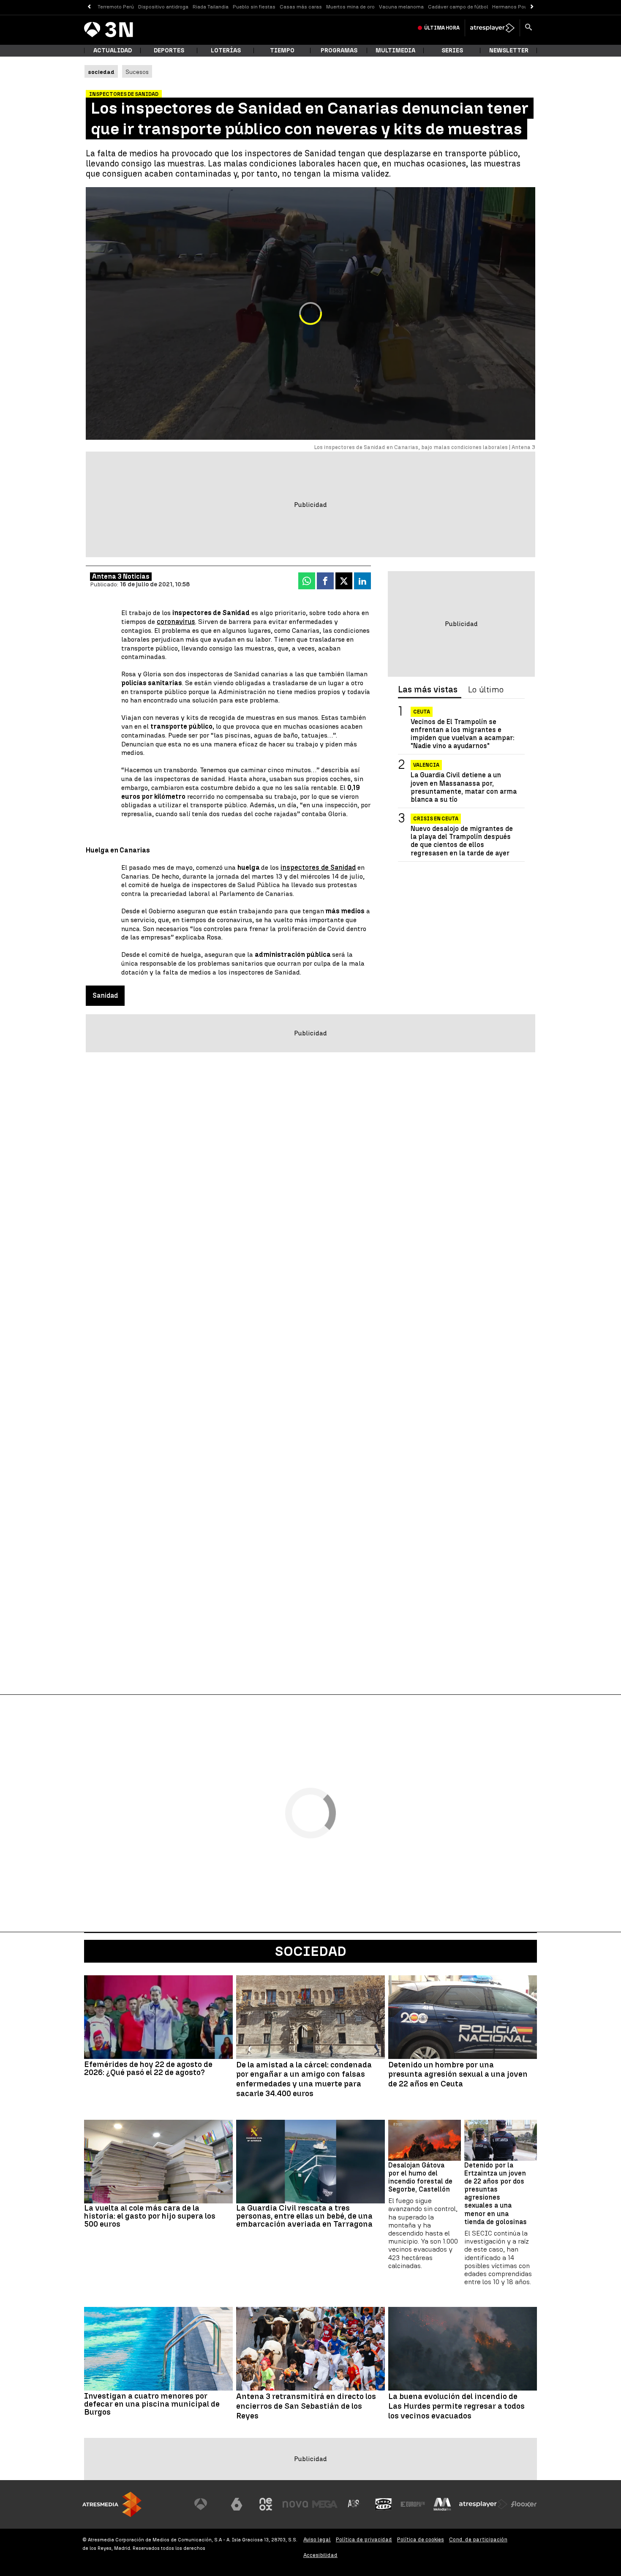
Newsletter (509, 50)
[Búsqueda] (528, 28)
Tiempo (282, 50)
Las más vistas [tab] (428, 690)
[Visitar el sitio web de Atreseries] (354, 2504)
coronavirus (176, 622)
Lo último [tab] (486, 690)
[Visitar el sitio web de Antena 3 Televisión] (207, 2504)
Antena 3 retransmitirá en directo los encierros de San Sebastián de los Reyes (306, 2406)
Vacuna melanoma (401, 7)
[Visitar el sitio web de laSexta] (237, 2504)
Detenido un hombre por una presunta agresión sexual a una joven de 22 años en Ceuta (458, 2075)
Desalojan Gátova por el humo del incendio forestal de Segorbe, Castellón (420, 2177)
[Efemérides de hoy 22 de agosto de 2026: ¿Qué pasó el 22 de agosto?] (158, 2017)
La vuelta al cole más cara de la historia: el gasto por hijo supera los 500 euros (150, 2216)
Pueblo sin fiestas (254, 7)
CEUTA (422, 712)
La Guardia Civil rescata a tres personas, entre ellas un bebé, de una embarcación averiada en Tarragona (304, 2216)
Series (452, 50)
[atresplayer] (492, 28)
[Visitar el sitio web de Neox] (266, 2504)
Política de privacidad (364, 2539)
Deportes (169, 50)
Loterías (226, 50)
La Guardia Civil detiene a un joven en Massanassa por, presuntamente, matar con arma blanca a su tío (464, 788)
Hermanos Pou (510, 7)
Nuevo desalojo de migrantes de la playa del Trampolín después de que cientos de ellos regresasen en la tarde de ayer (462, 841)
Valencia (426, 765)
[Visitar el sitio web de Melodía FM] (442, 2504)
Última (442, 28)
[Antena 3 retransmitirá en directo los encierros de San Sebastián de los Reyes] (310, 2349)
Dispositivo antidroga (163, 7)
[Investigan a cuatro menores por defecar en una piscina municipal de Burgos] (158, 2349)
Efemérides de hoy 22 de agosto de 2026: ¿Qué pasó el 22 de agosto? (148, 2068)
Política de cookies (421, 2539)
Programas (339, 50)
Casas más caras (301, 7)
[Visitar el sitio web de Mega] (325, 2504)
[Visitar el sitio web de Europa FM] (413, 2504)
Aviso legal (317, 2539)
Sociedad (311, 1951)
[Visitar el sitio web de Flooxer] (524, 2504)
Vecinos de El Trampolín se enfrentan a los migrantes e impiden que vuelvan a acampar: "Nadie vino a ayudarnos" (463, 734)
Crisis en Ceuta (436, 819)
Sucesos (137, 72)
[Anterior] (89, 7)
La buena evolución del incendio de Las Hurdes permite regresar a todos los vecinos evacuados (456, 2406)
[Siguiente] (532, 7)
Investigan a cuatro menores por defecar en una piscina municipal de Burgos (152, 2404)
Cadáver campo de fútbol (458, 7)
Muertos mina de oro (350, 7)
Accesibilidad (320, 2555)
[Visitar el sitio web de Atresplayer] (483, 2504)
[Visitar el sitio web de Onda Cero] (384, 2504)
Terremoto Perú (116, 7)
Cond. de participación (478, 2539)
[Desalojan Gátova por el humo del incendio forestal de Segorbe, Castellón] (425, 2140)
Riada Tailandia (211, 7)
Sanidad (105, 995)
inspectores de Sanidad (318, 867)
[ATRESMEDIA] (112, 2504)
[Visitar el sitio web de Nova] (295, 2504)
